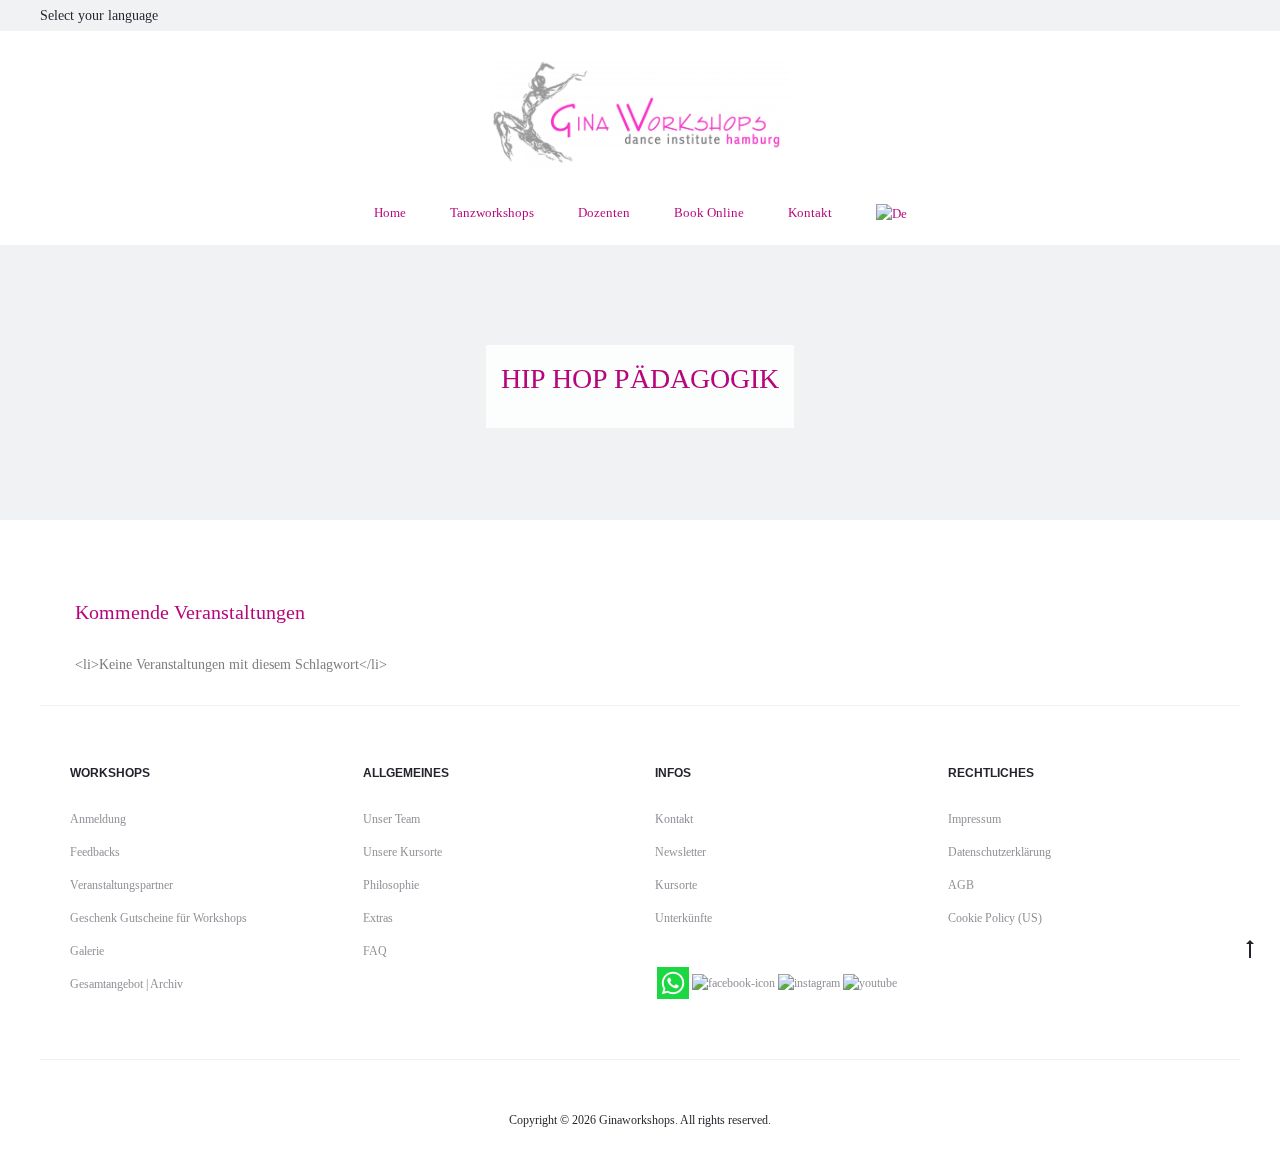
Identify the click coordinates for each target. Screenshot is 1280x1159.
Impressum (974, 819)
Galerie (87, 951)
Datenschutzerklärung (999, 852)
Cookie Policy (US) (995, 918)
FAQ (375, 951)
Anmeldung (98, 819)
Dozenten (604, 212)
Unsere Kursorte (402, 852)
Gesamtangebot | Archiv (126, 984)
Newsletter (680, 852)
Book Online (709, 212)
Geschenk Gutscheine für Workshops (158, 918)
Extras (378, 918)
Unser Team (391, 819)
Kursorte (676, 885)
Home (390, 212)
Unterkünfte (683, 918)
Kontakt (810, 212)
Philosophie (391, 885)
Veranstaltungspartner (121, 885)
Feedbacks (95, 852)
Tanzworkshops (492, 212)
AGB (961, 885)
